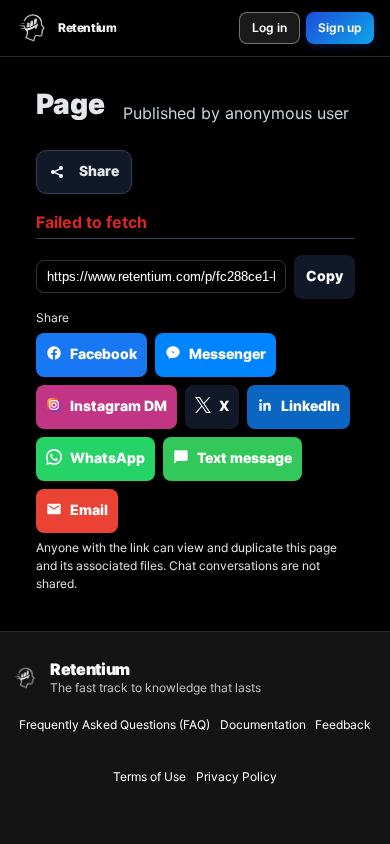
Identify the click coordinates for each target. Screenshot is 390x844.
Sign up (340, 27)
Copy (324, 275)
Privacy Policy (236, 776)
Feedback (343, 724)
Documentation (263, 724)
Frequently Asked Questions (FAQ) (114, 724)
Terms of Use (149, 776)
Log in (269, 27)
